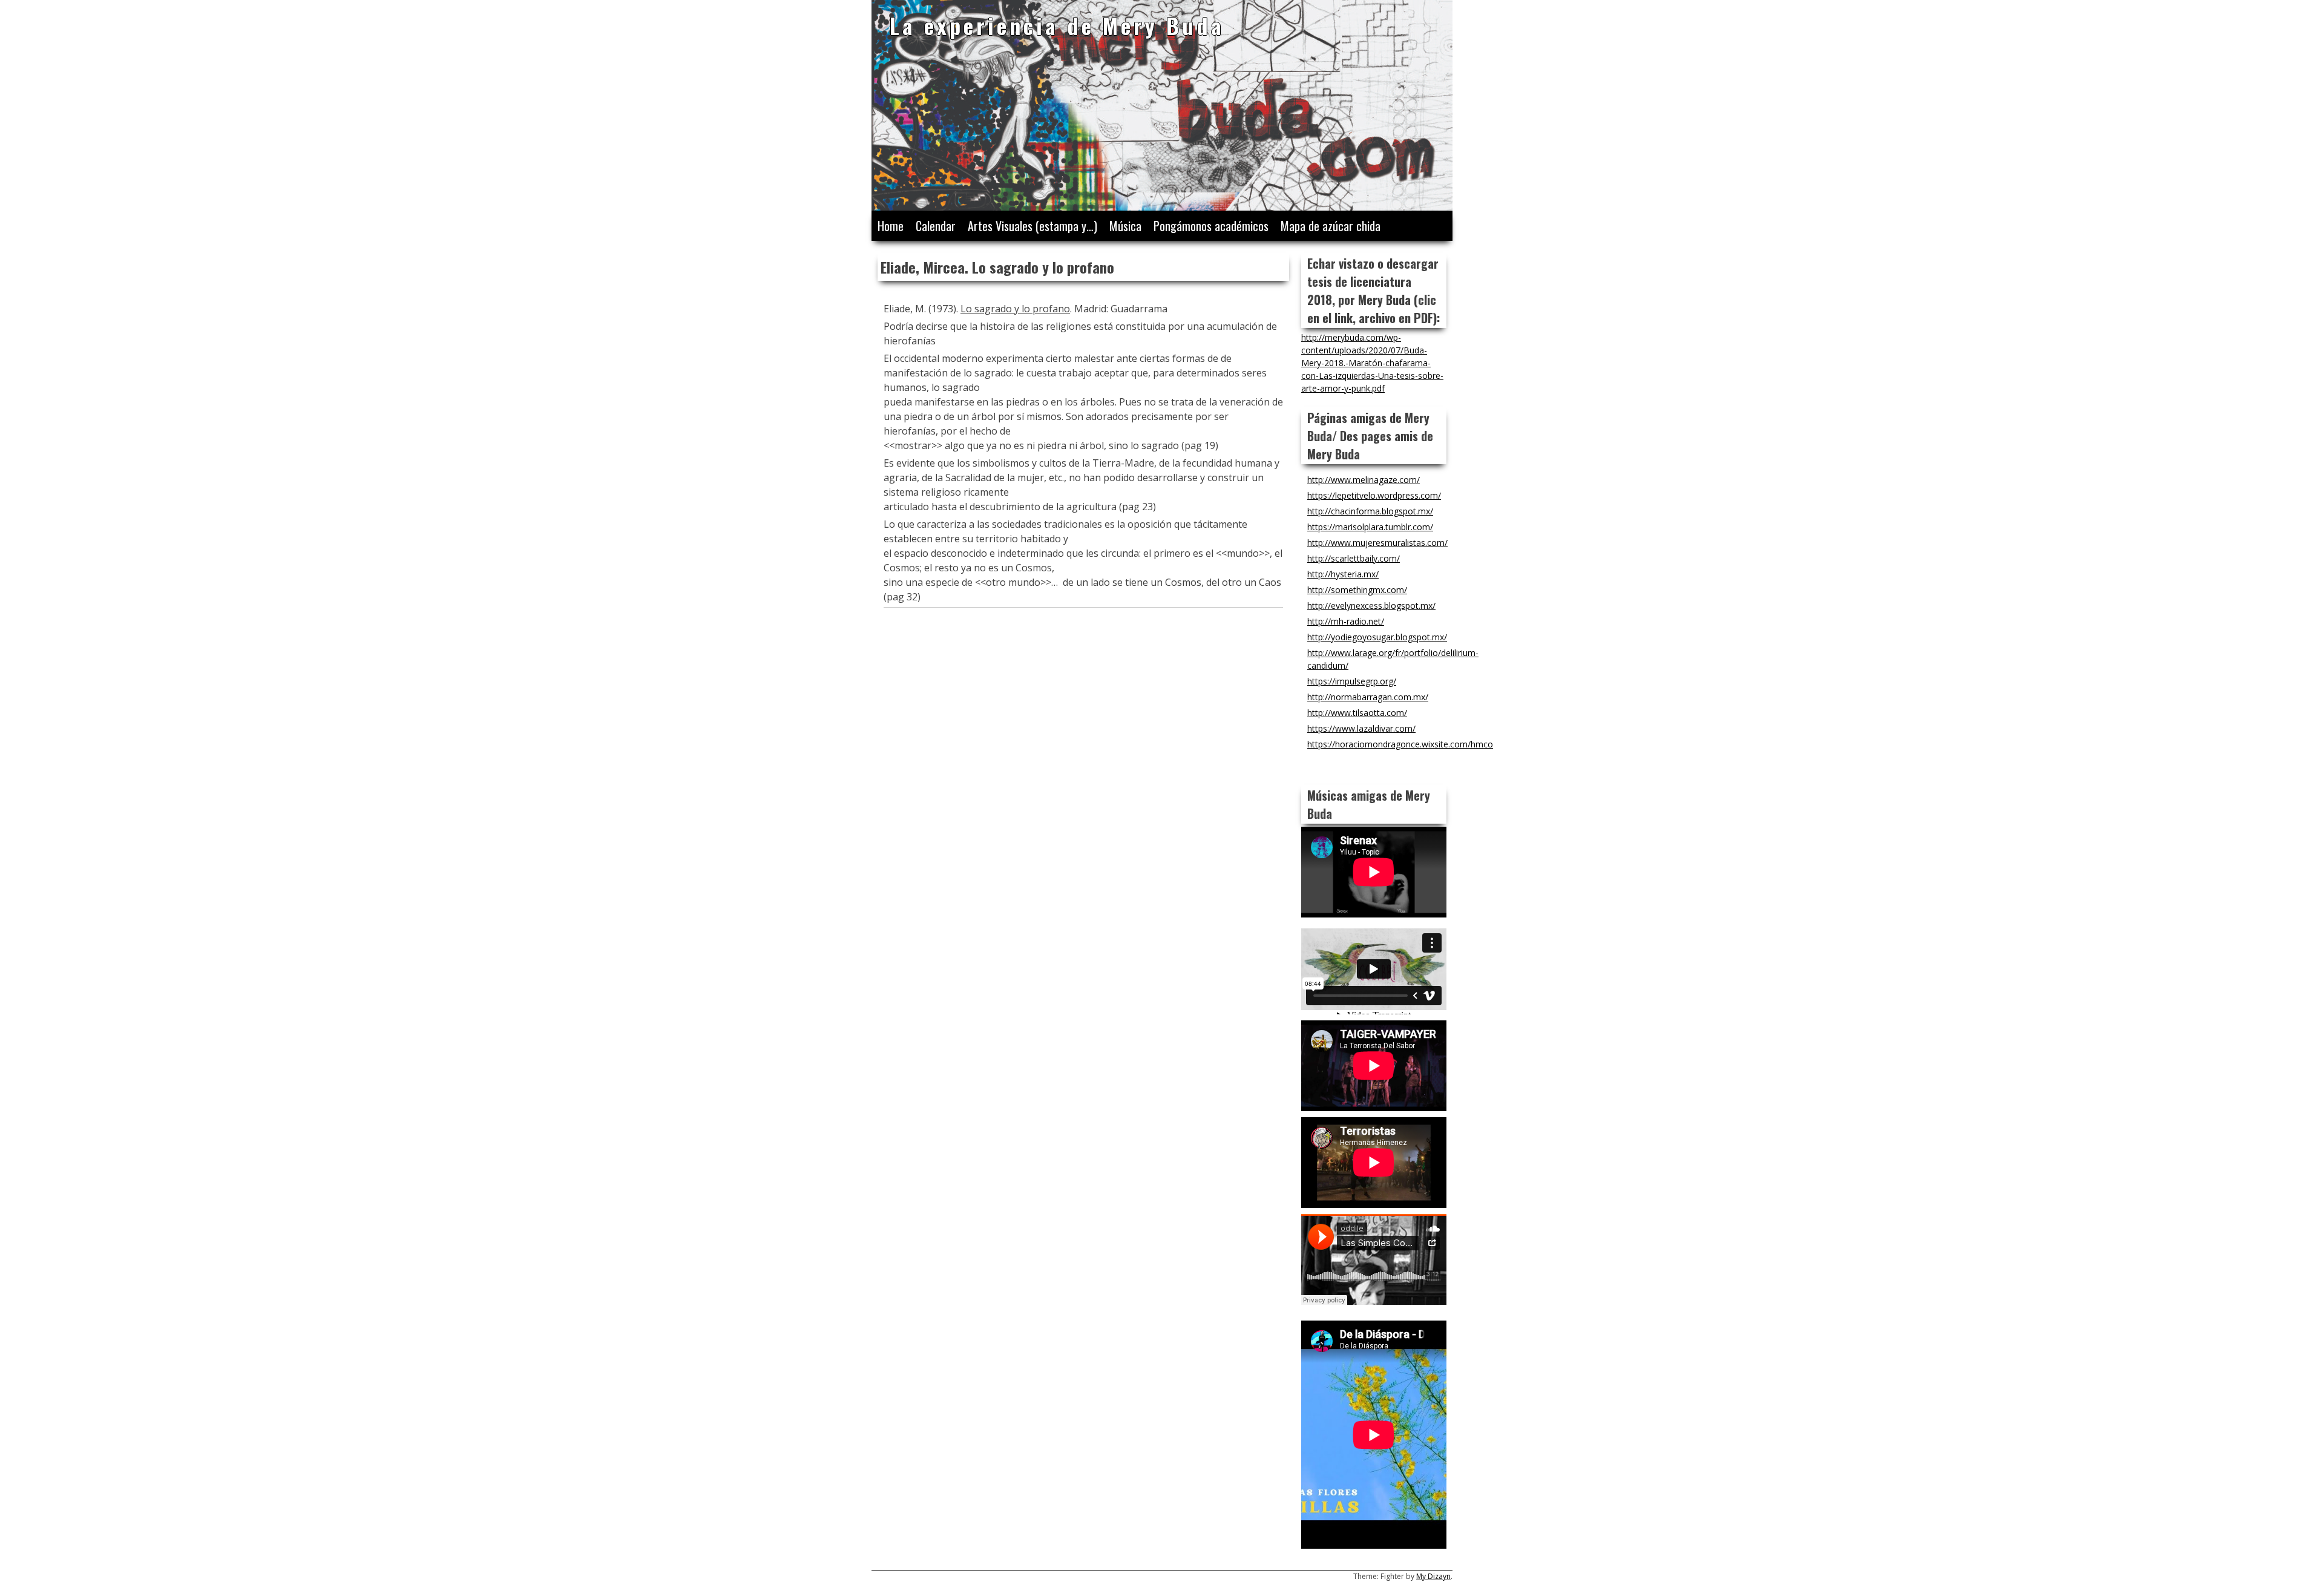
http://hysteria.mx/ (1343, 574)
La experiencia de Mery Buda (1057, 25)
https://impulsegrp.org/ (1352, 681)
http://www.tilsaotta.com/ (1357, 713)
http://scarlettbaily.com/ (1354, 558)
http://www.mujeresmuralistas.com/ (1377, 543)
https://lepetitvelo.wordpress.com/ (1374, 495)
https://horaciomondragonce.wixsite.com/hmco (1400, 744)
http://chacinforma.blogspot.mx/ (1370, 511)
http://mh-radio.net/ (1346, 621)
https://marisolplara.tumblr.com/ (1370, 527)
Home (891, 226)
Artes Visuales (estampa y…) (1032, 226)
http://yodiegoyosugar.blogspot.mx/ (1377, 637)
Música (1125, 226)
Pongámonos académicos (1211, 226)
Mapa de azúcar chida (1331, 226)
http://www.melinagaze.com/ (1364, 480)
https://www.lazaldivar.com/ (1361, 728)
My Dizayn (1433, 1576)
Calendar (936, 226)
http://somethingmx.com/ (1357, 590)
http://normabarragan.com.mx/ (1368, 697)
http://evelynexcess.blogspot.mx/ (1371, 606)
